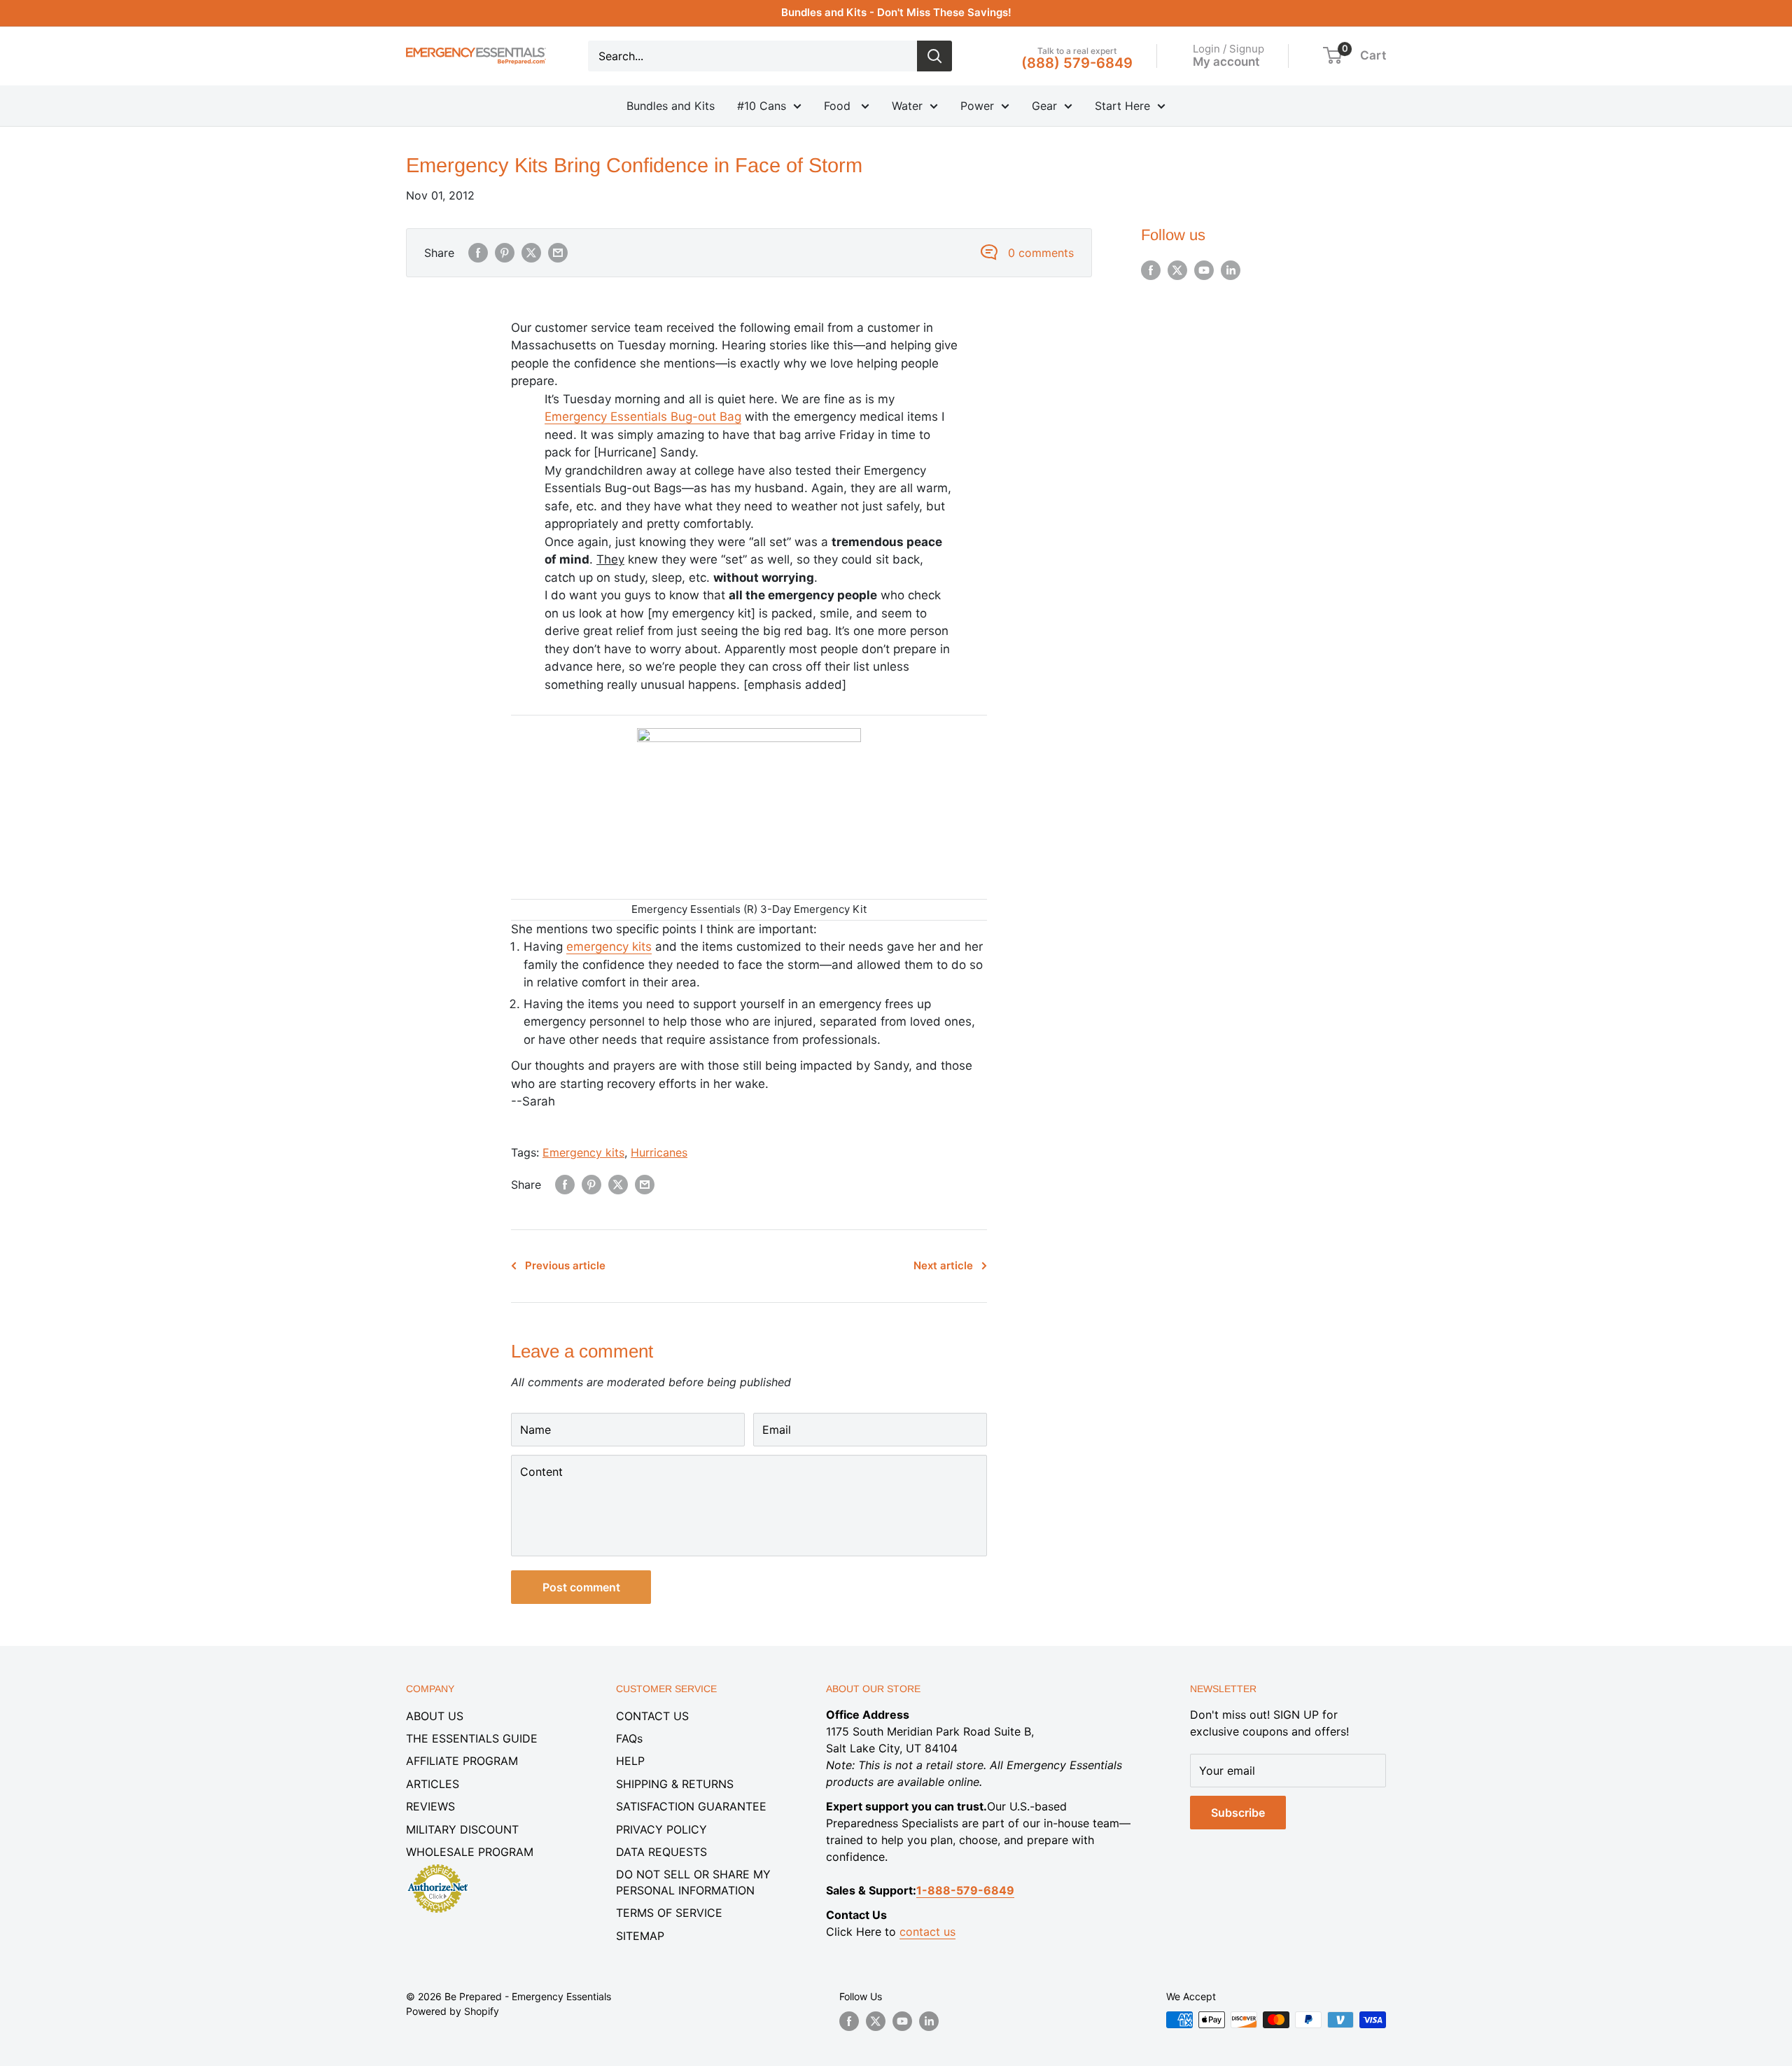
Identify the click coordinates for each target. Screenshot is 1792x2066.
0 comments (1041, 253)
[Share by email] (558, 253)
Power (977, 106)
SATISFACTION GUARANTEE (691, 1806)
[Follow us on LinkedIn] (1231, 270)
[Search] (934, 56)
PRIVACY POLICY (661, 1829)
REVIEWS (430, 1806)
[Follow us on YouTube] (1204, 270)
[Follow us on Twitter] (1177, 270)
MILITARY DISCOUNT (462, 1829)
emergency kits (609, 947)
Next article (943, 1265)
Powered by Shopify (453, 2011)
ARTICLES (433, 1784)
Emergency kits (583, 1152)
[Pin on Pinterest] (505, 253)
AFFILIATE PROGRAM (462, 1761)
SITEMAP (640, 1936)
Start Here (1122, 106)
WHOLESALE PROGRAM (470, 1852)
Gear (1044, 106)
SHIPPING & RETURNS (675, 1784)
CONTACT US (652, 1716)
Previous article (565, 1265)
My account (1226, 61)
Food (839, 106)
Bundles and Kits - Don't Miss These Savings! (896, 12)
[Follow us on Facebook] (1151, 270)
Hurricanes (659, 1152)
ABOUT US (435, 1716)
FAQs (629, 1738)
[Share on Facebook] (478, 253)
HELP (630, 1761)
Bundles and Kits (671, 106)
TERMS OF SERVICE (669, 1913)
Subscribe (1238, 1813)
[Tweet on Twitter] (531, 253)
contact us (927, 1932)
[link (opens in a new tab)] (437, 1866)
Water (907, 106)
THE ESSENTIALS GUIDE (472, 1738)
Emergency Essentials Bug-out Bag (643, 417)
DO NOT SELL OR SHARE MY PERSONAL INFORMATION (693, 1882)
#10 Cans (762, 106)
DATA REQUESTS (661, 1852)
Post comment (581, 1587)
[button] (1332, 55)
